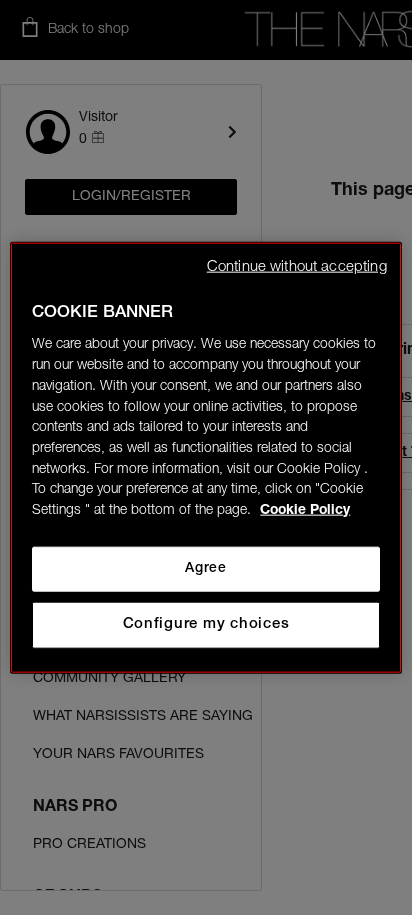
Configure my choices (206, 624)
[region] (205, 457)
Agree (205, 569)
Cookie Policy (305, 511)
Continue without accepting (297, 266)
